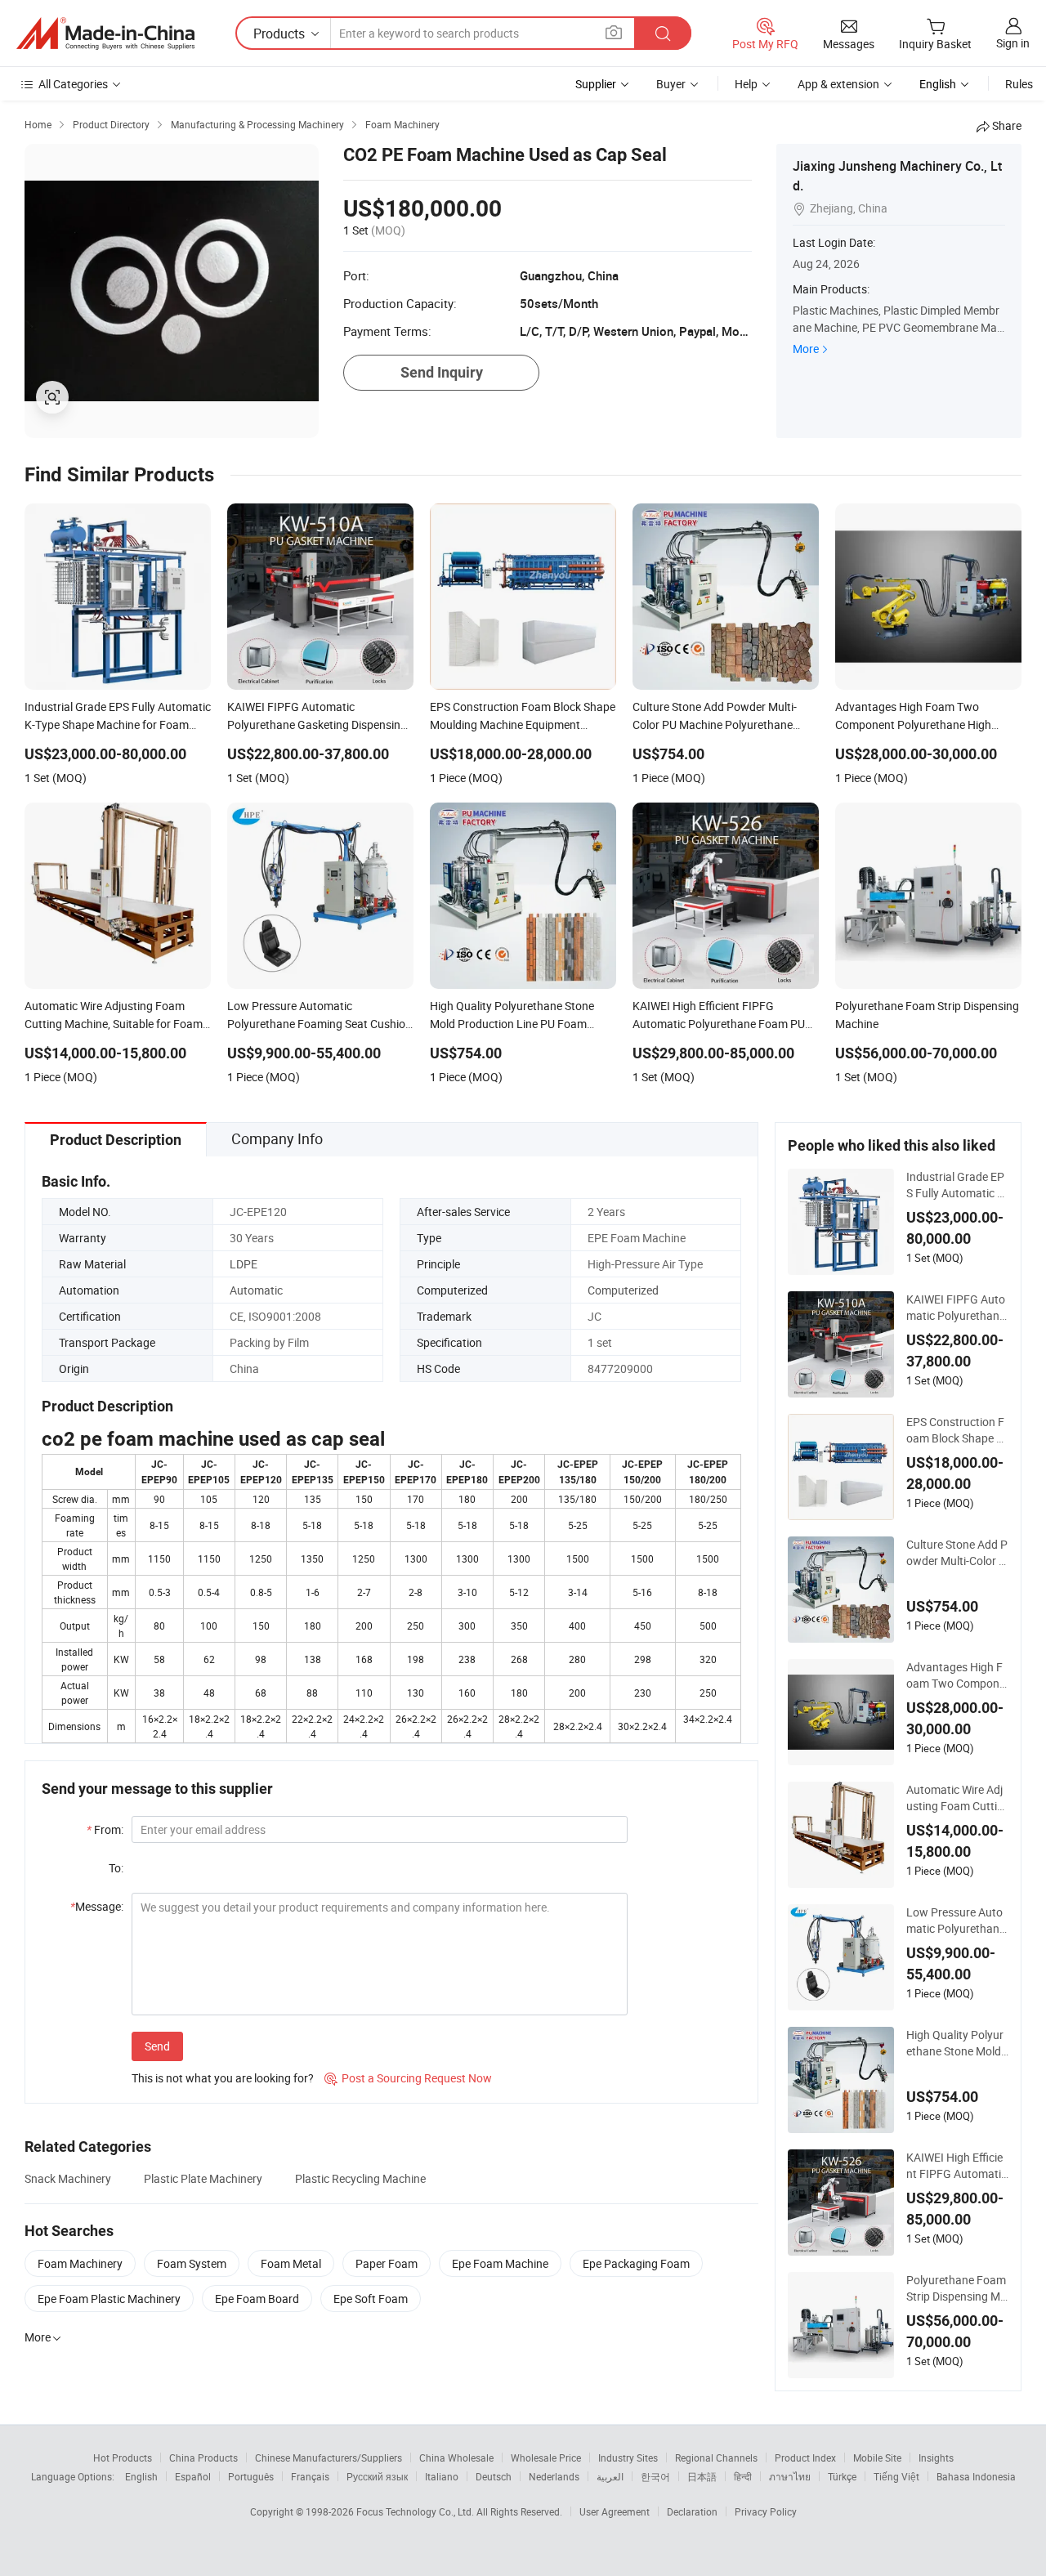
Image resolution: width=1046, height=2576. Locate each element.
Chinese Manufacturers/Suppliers (329, 2457)
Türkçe (842, 2476)
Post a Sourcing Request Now (408, 2078)
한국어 (655, 2476)
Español (193, 2476)
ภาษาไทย (790, 2476)
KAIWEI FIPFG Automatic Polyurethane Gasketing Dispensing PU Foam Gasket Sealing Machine (957, 1308)
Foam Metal (291, 2263)
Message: (97, 1906)
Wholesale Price (546, 2457)
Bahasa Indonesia (976, 2476)
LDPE (244, 1264)
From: (105, 1829)
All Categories (73, 84)
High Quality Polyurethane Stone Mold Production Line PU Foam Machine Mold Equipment (955, 2043)
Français (310, 2476)
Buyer (671, 84)
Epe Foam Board (257, 2299)
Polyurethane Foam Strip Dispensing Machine (957, 2288)
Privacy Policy (766, 2511)
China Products (203, 2457)
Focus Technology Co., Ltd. (416, 2511)
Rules (1019, 84)
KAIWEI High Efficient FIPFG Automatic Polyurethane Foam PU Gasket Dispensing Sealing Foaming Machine (957, 2166)
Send (157, 2046)
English (141, 2476)
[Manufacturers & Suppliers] (105, 34)
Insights (936, 2457)
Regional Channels (716, 2457)
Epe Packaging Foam (636, 2263)
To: (116, 1868)
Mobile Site (877, 2457)
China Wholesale (456, 2457)
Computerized (623, 1290)
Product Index (805, 2457)
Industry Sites (628, 2457)
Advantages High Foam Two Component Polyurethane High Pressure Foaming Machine (957, 1675)
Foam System (192, 2263)
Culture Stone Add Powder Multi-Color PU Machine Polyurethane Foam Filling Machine (957, 1553)
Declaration (692, 2511)
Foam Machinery (80, 2263)
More (806, 349)
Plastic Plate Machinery (203, 2178)
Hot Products (123, 2457)
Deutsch (494, 2476)
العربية (610, 2476)
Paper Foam (387, 2263)
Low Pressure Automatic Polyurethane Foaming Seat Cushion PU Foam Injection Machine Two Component (957, 1921)
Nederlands (554, 2476)
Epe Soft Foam (371, 2299)
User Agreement (615, 2511)
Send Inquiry (442, 372)
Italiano (442, 2476)
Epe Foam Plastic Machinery (109, 2299)
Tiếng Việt (896, 2476)
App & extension (838, 84)
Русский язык (377, 2476)
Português (251, 2476)
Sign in (1013, 43)
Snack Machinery (68, 2178)
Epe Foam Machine (500, 2263)
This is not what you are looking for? (223, 2078)
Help (746, 84)
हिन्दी (743, 2476)
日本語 (702, 2476)
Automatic (256, 1290)
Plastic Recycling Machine (360, 2178)
